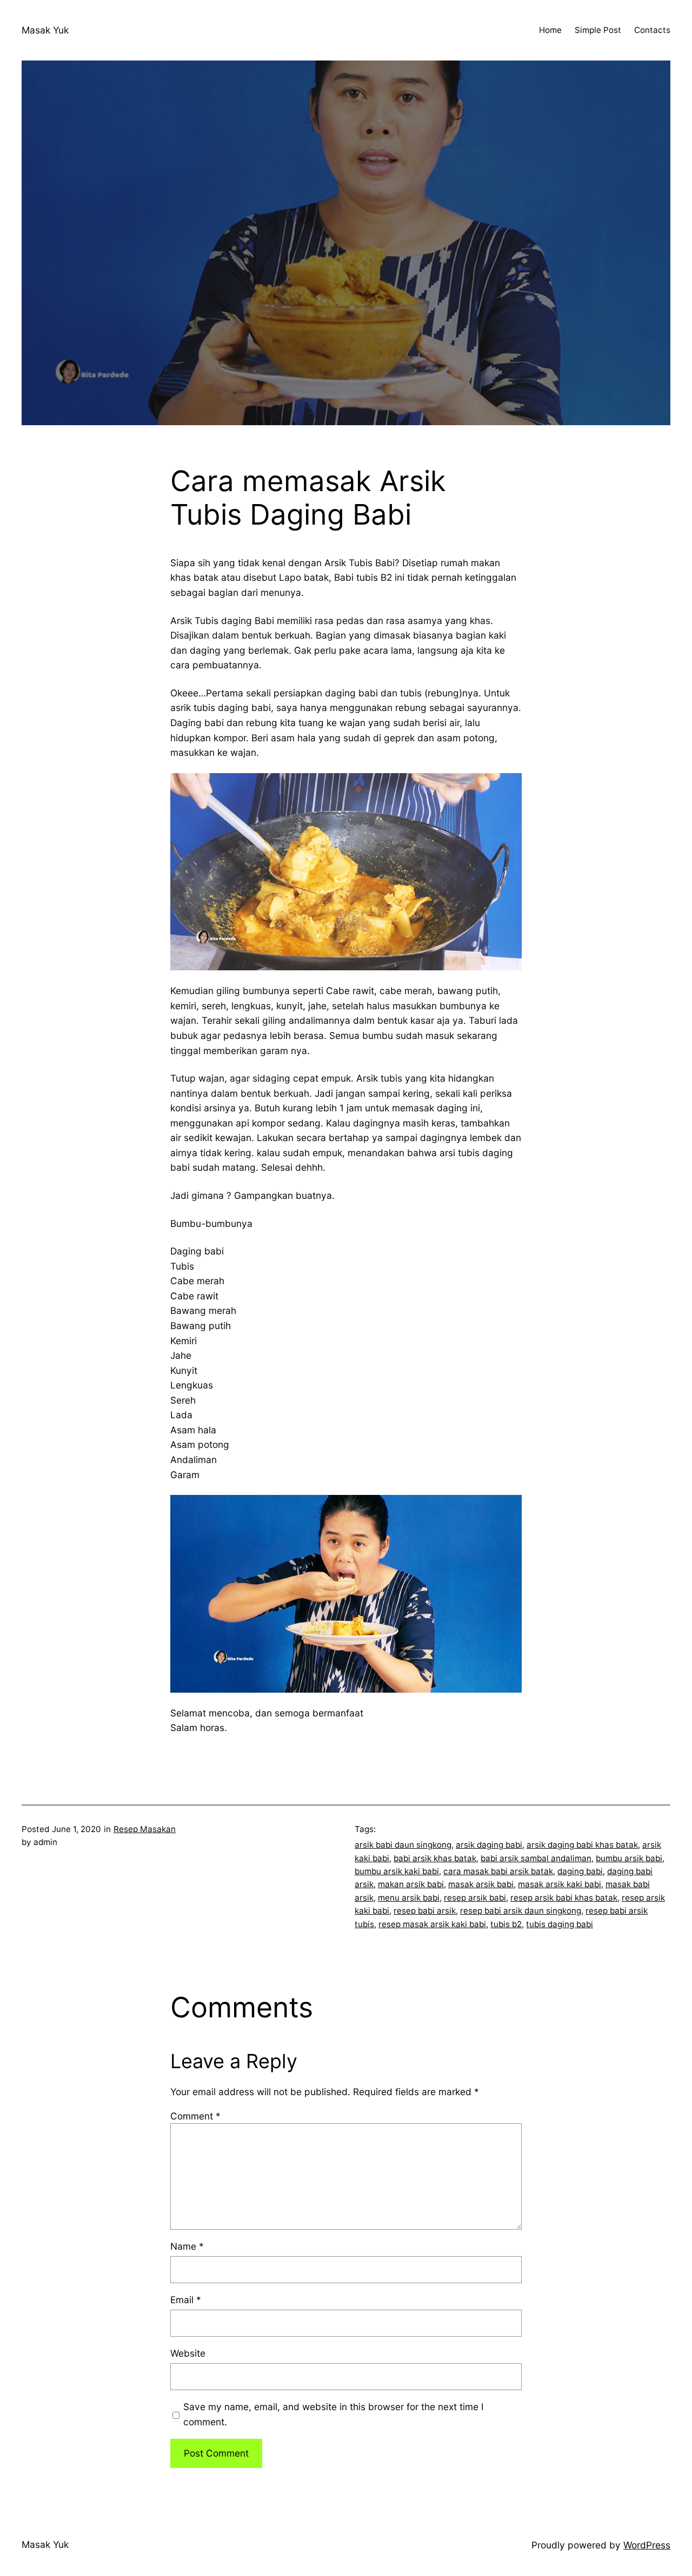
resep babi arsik (425, 1911)
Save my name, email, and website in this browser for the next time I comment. (334, 2414)
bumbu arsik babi (629, 1858)
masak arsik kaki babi (560, 1884)
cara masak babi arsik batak (498, 1871)
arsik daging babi (489, 1845)
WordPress (647, 2545)
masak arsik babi (481, 1884)
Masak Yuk (45, 30)
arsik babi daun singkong (403, 1845)
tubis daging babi (560, 1924)
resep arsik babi (475, 1898)
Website (188, 2353)
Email (186, 2300)
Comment (195, 2116)
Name (187, 2246)
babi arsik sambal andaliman (536, 1858)
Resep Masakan (145, 1829)
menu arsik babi (409, 1898)
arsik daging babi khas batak (582, 1845)
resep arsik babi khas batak (564, 1898)
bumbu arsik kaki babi (397, 1871)
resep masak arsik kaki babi (432, 1924)
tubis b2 (506, 1924)
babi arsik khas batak (435, 1858)
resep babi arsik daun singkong (521, 1911)
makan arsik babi (411, 1884)
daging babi (580, 1871)
